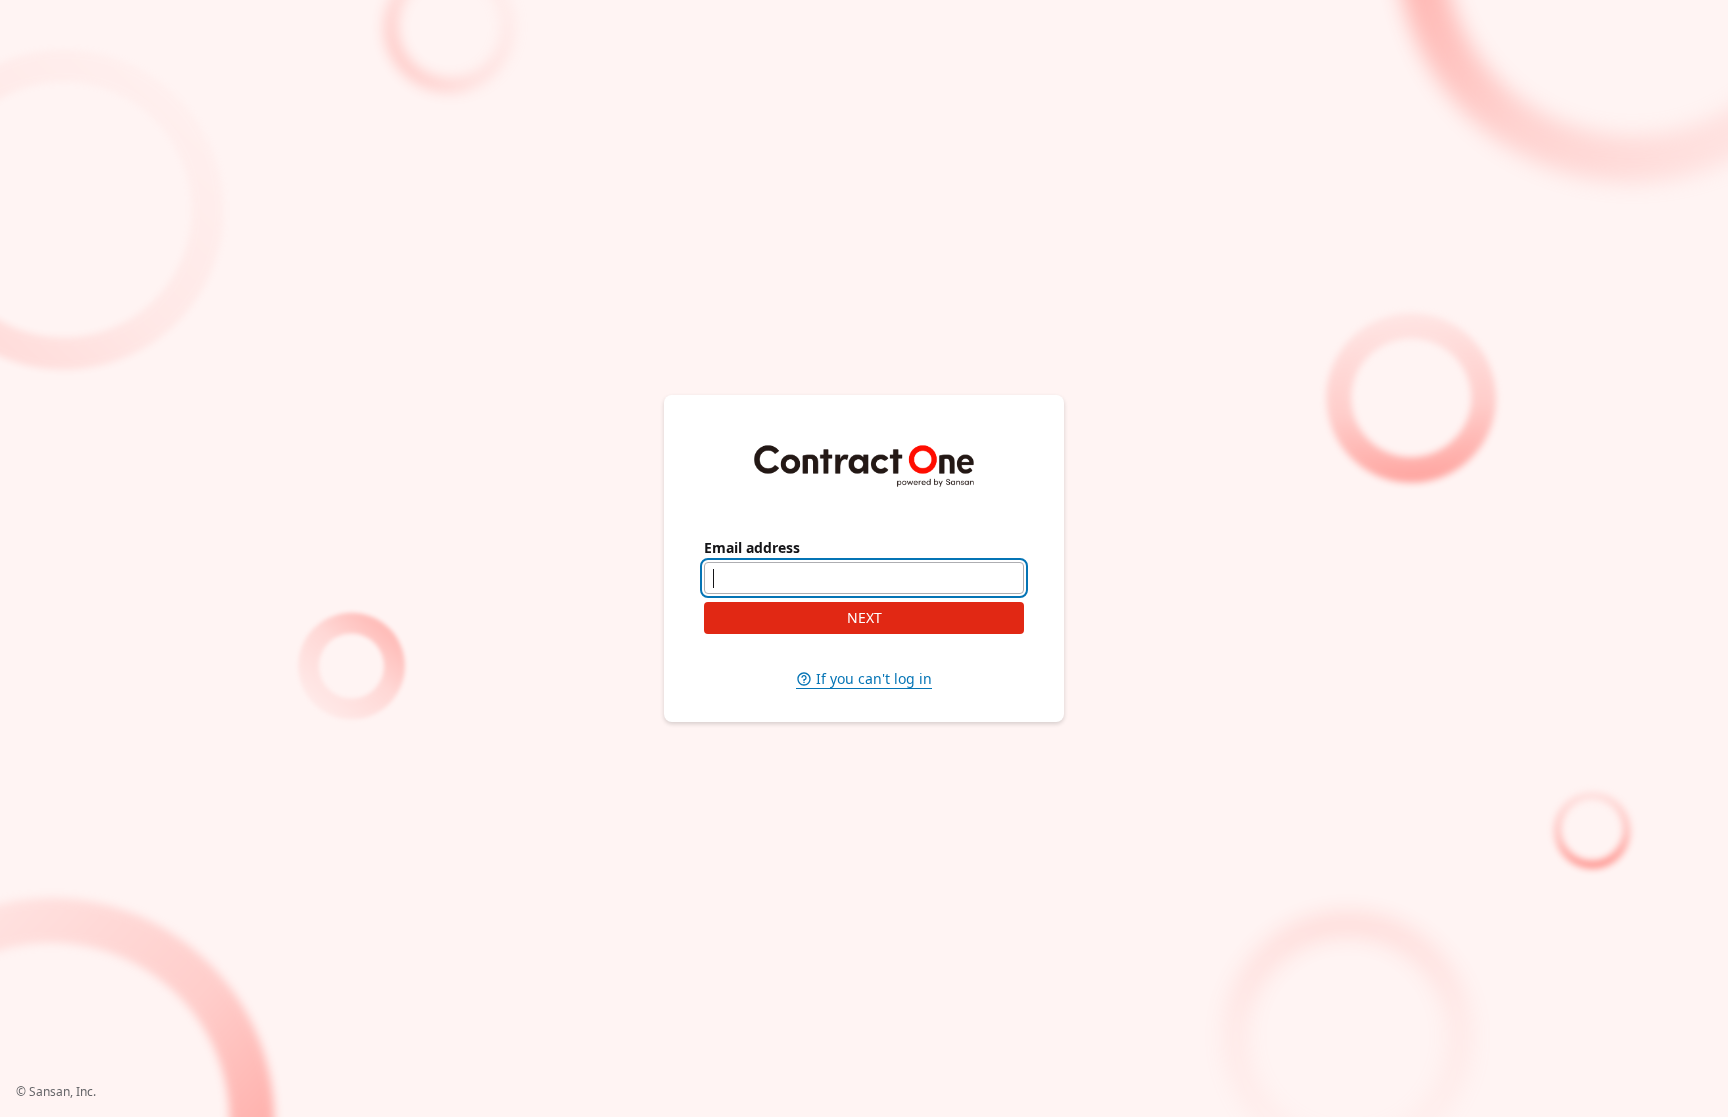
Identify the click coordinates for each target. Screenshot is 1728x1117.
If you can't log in (874, 678)
